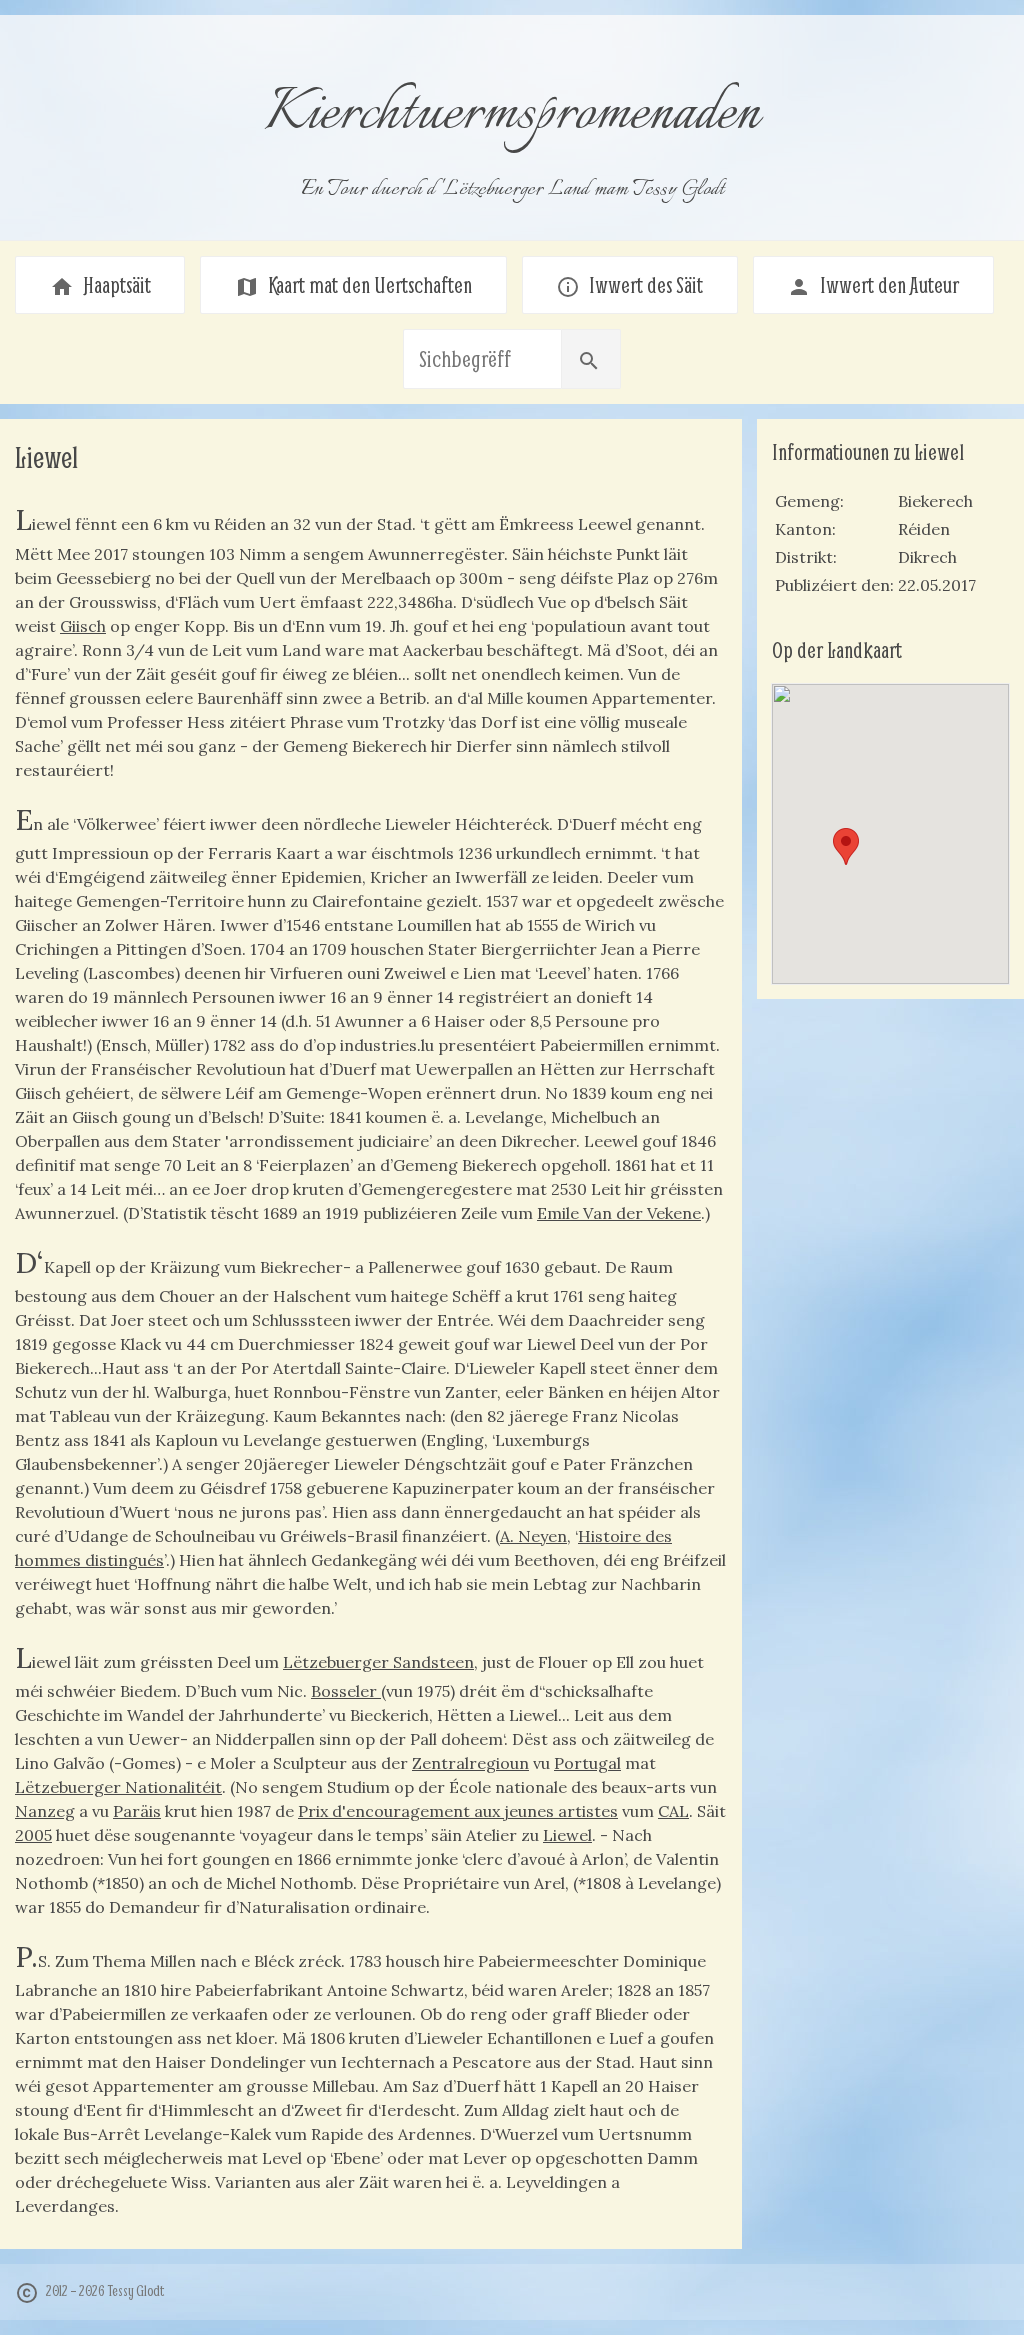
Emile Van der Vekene (619, 1213)
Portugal (587, 1763)
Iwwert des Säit (629, 285)
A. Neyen (533, 1536)
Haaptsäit (100, 285)
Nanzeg (45, 1811)
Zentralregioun (470, 1763)
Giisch (83, 626)
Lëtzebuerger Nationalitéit (118, 1787)
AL (679, 1811)
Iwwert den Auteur (873, 285)
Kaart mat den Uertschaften (353, 285)
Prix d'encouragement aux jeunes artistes (458, 1811)
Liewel (567, 1835)
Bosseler (346, 1691)
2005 (33, 1835)
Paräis (137, 1811)
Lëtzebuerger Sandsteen (378, 1662)
